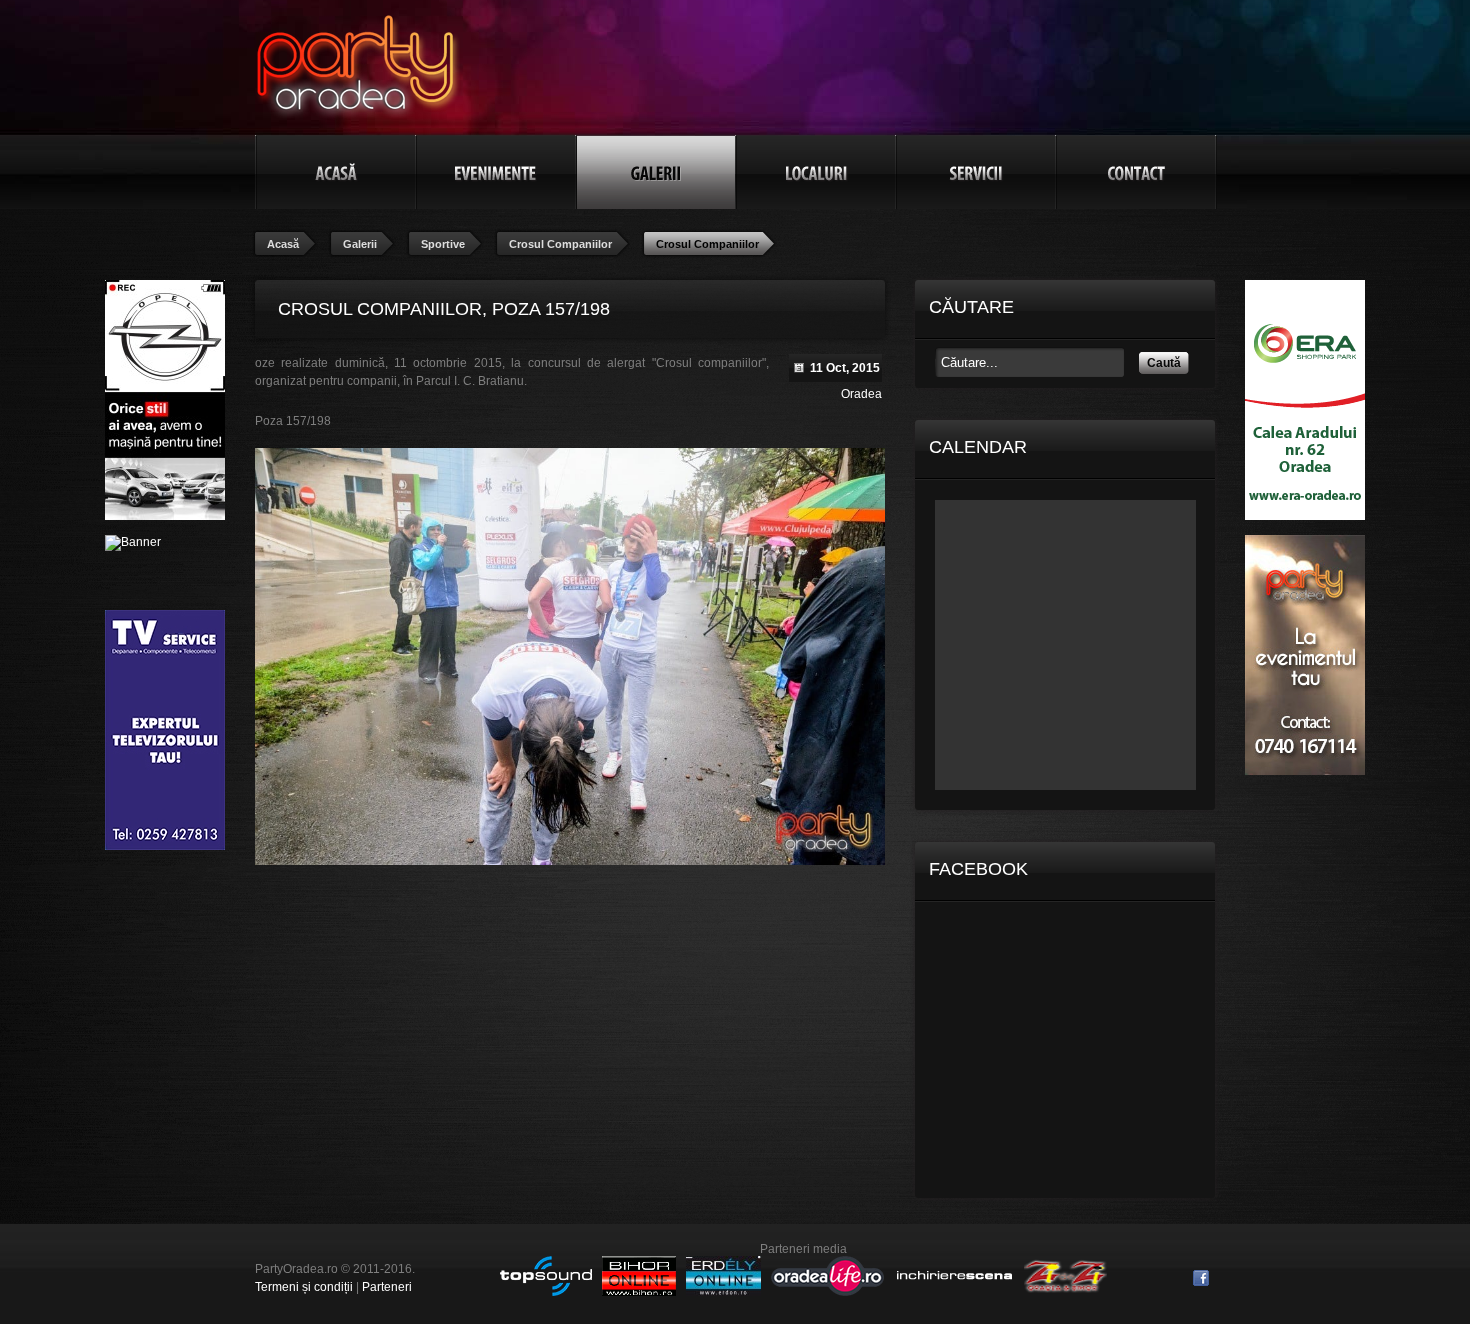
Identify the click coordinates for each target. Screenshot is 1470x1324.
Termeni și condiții (304, 1287)
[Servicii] (976, 172)
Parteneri (387, 1287)
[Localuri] (816, 172)
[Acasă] (336, 172)
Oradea (861, 394)
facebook (1201, 1278)
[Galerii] (656, 172)
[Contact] (1136, 172)
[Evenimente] (496, 172)
